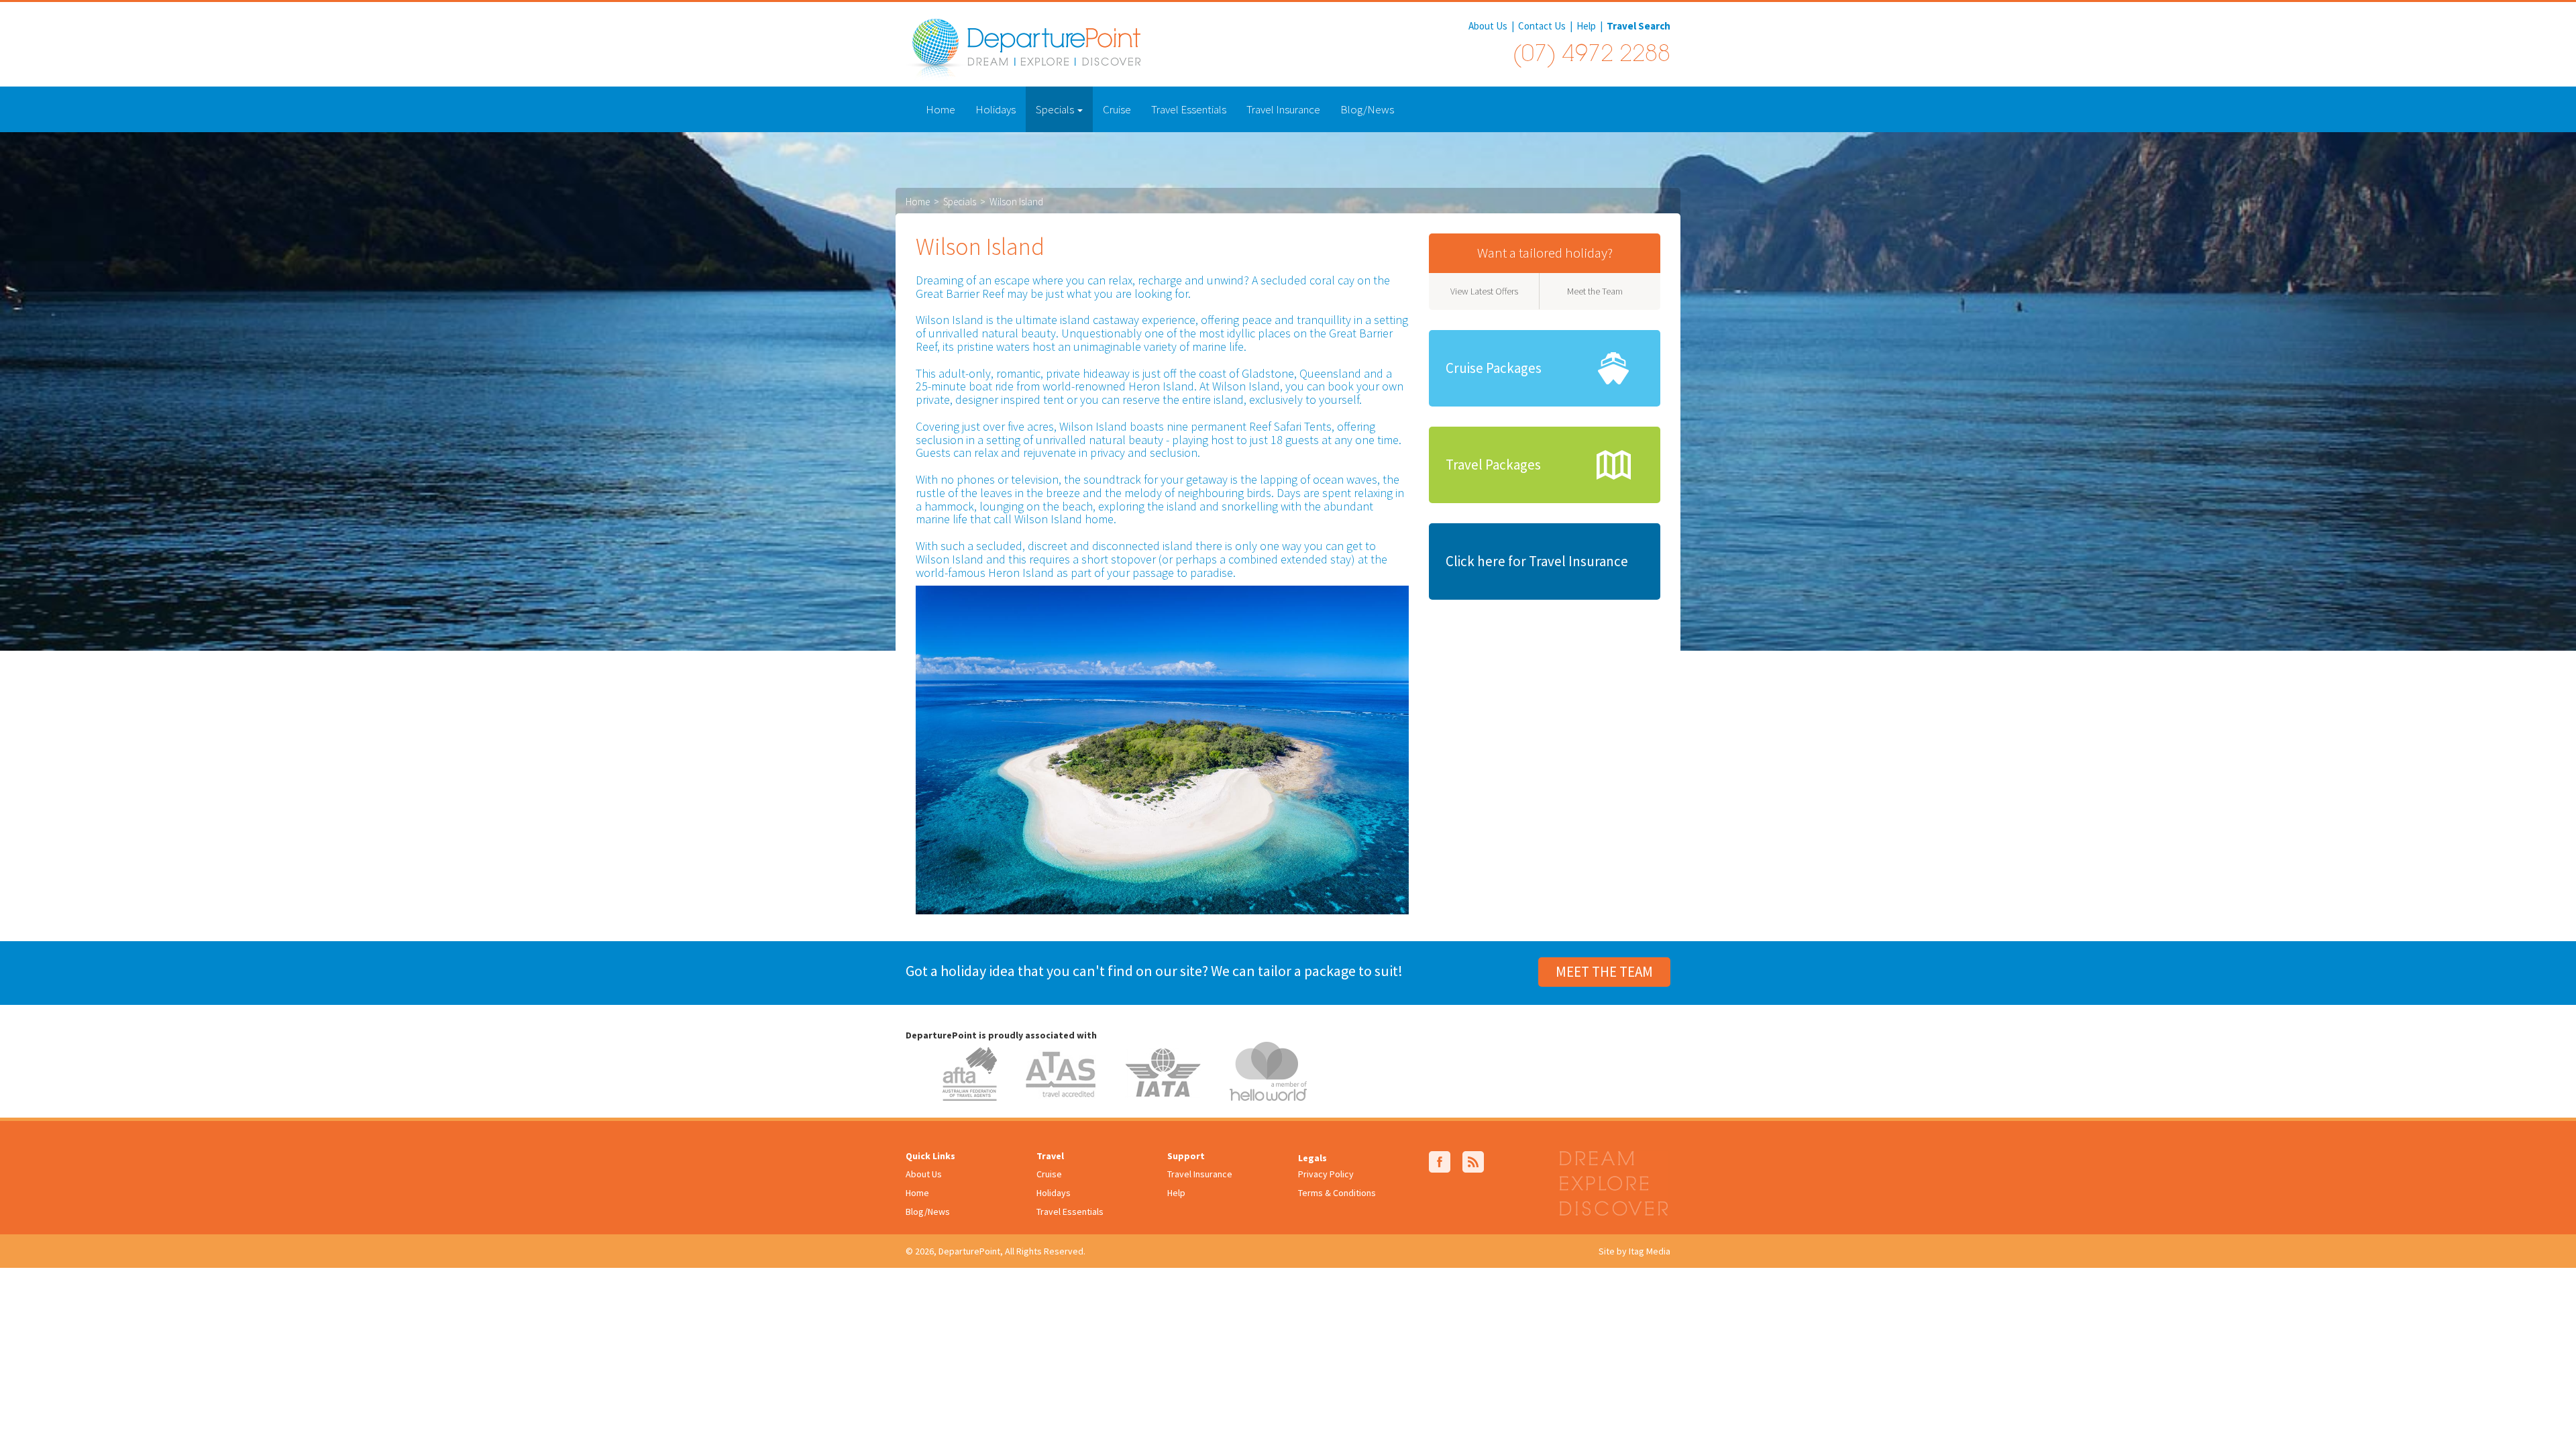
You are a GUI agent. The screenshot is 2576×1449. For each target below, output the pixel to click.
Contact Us (1542, 26)
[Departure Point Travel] (1023, 48)
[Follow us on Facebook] (1440, 1161)
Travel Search (1639, 26)
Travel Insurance (1283, 109)
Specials (1056, 109)
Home (941, 109)
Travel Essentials (1189, 109)
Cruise (1117, 109)
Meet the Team (1595, 291)
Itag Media (1650, 1251)
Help (1586, 26)
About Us (1488, 26)
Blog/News (1367, 109)
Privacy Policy (1326, 1174)
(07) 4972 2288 (1591, 56)
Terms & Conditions (1337, 1193)
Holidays (996, 109)
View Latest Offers (1484, 291)
